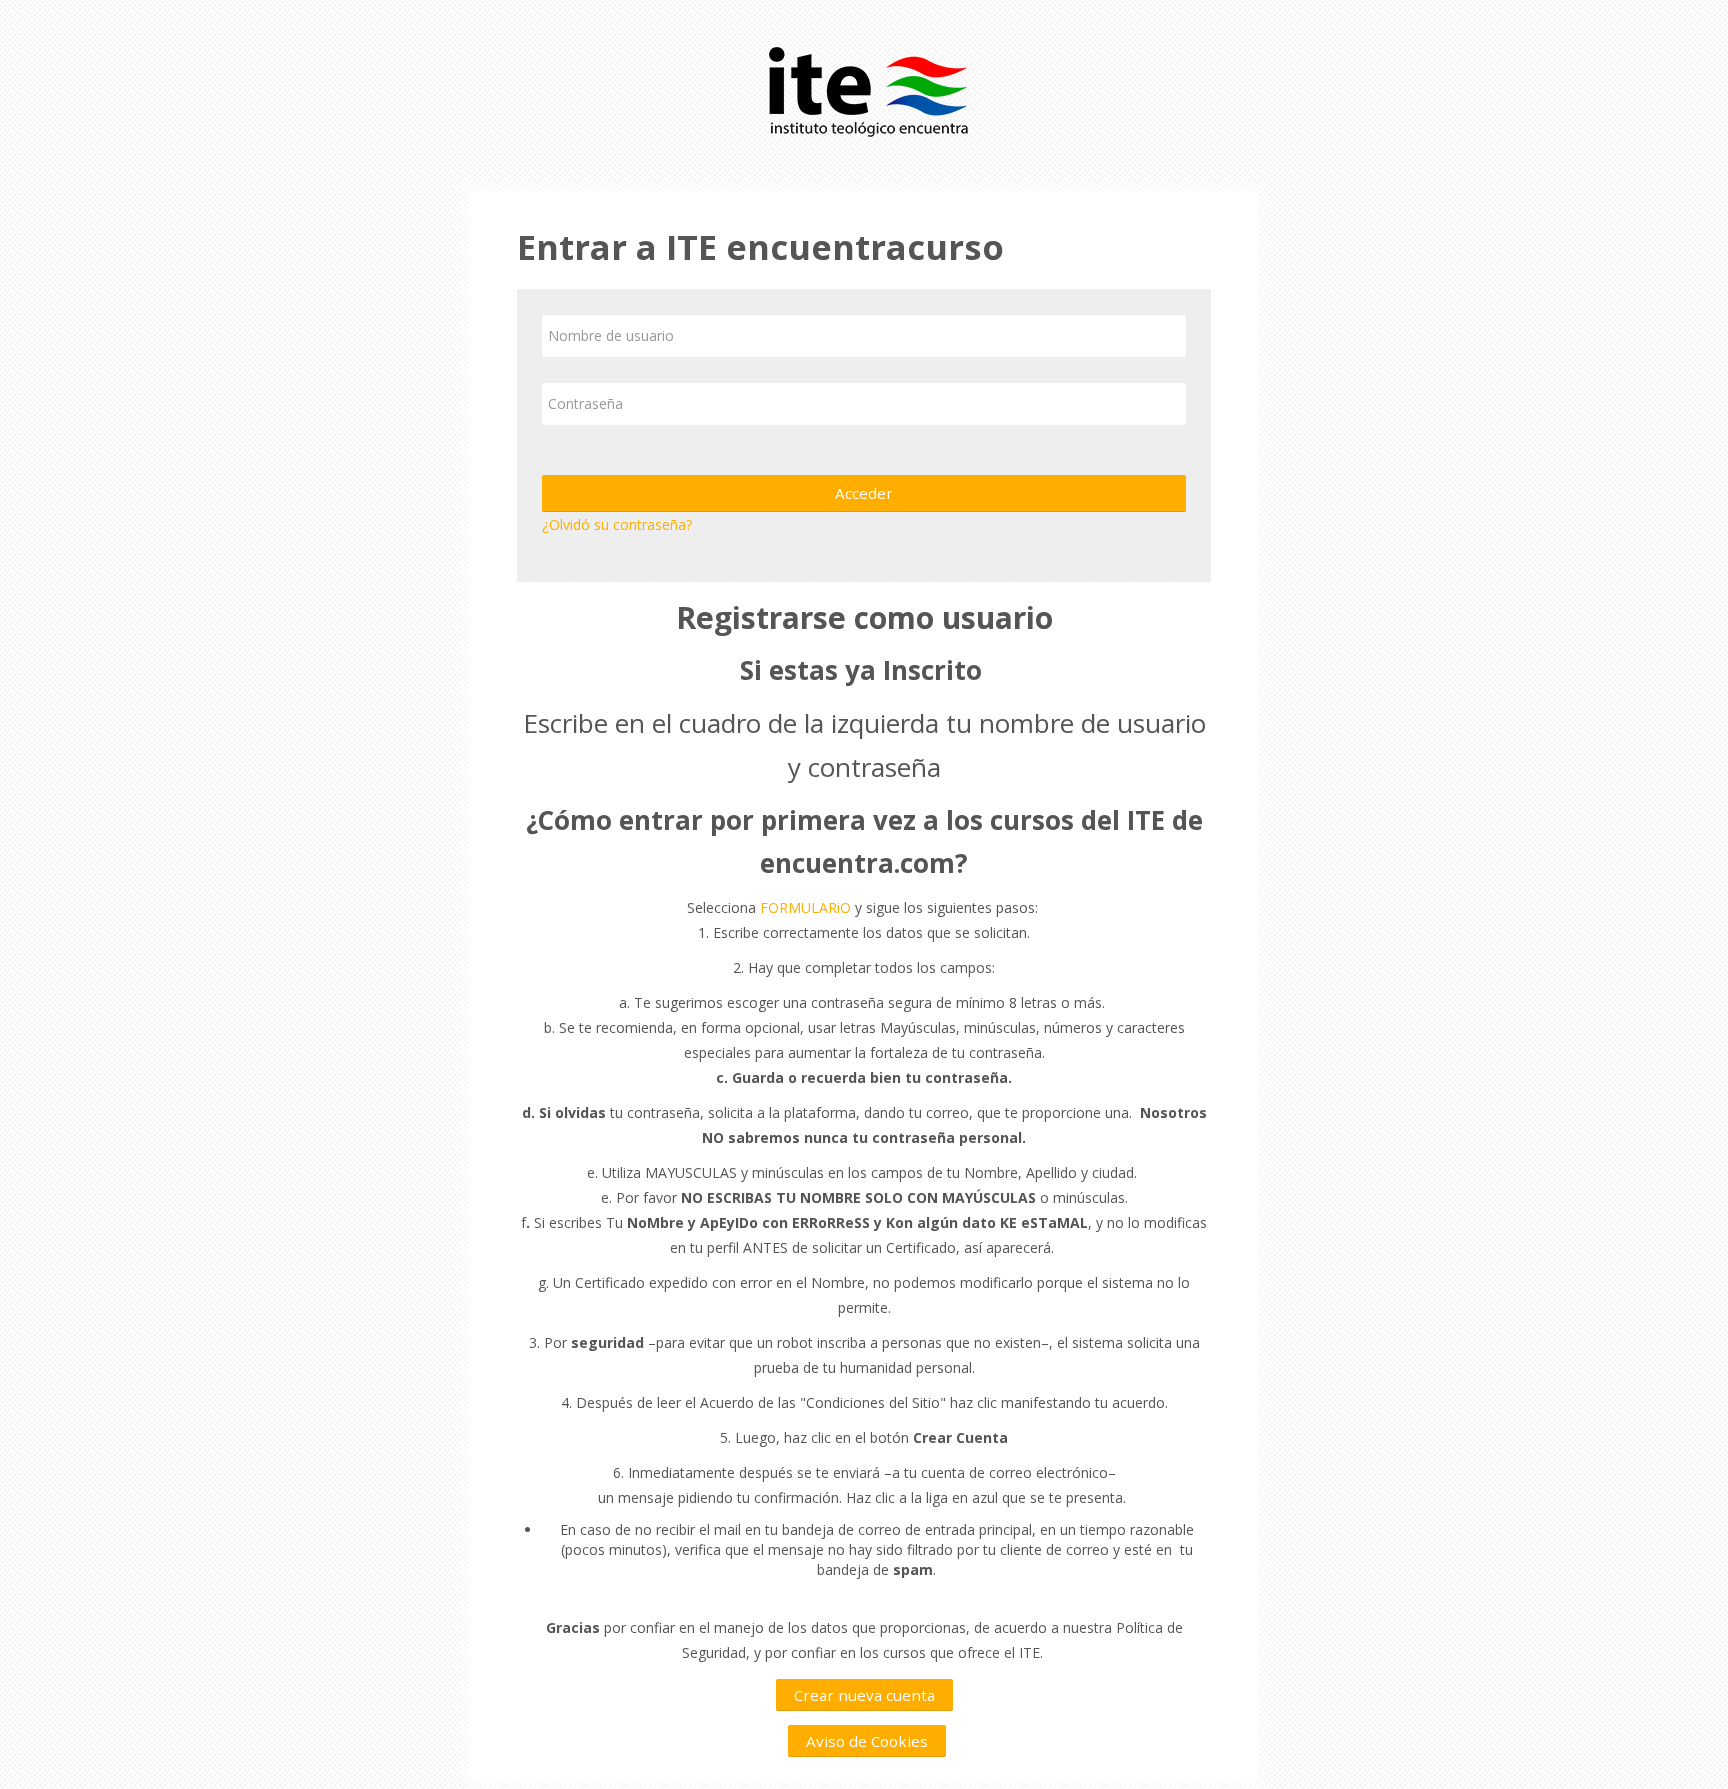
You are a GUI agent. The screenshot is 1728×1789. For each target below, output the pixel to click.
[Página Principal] (864, 89)
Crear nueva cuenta (864, 1695)
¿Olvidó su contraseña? (617, 524)
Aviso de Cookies (867, 1741)
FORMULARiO (805, 907)
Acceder (864, 493)
